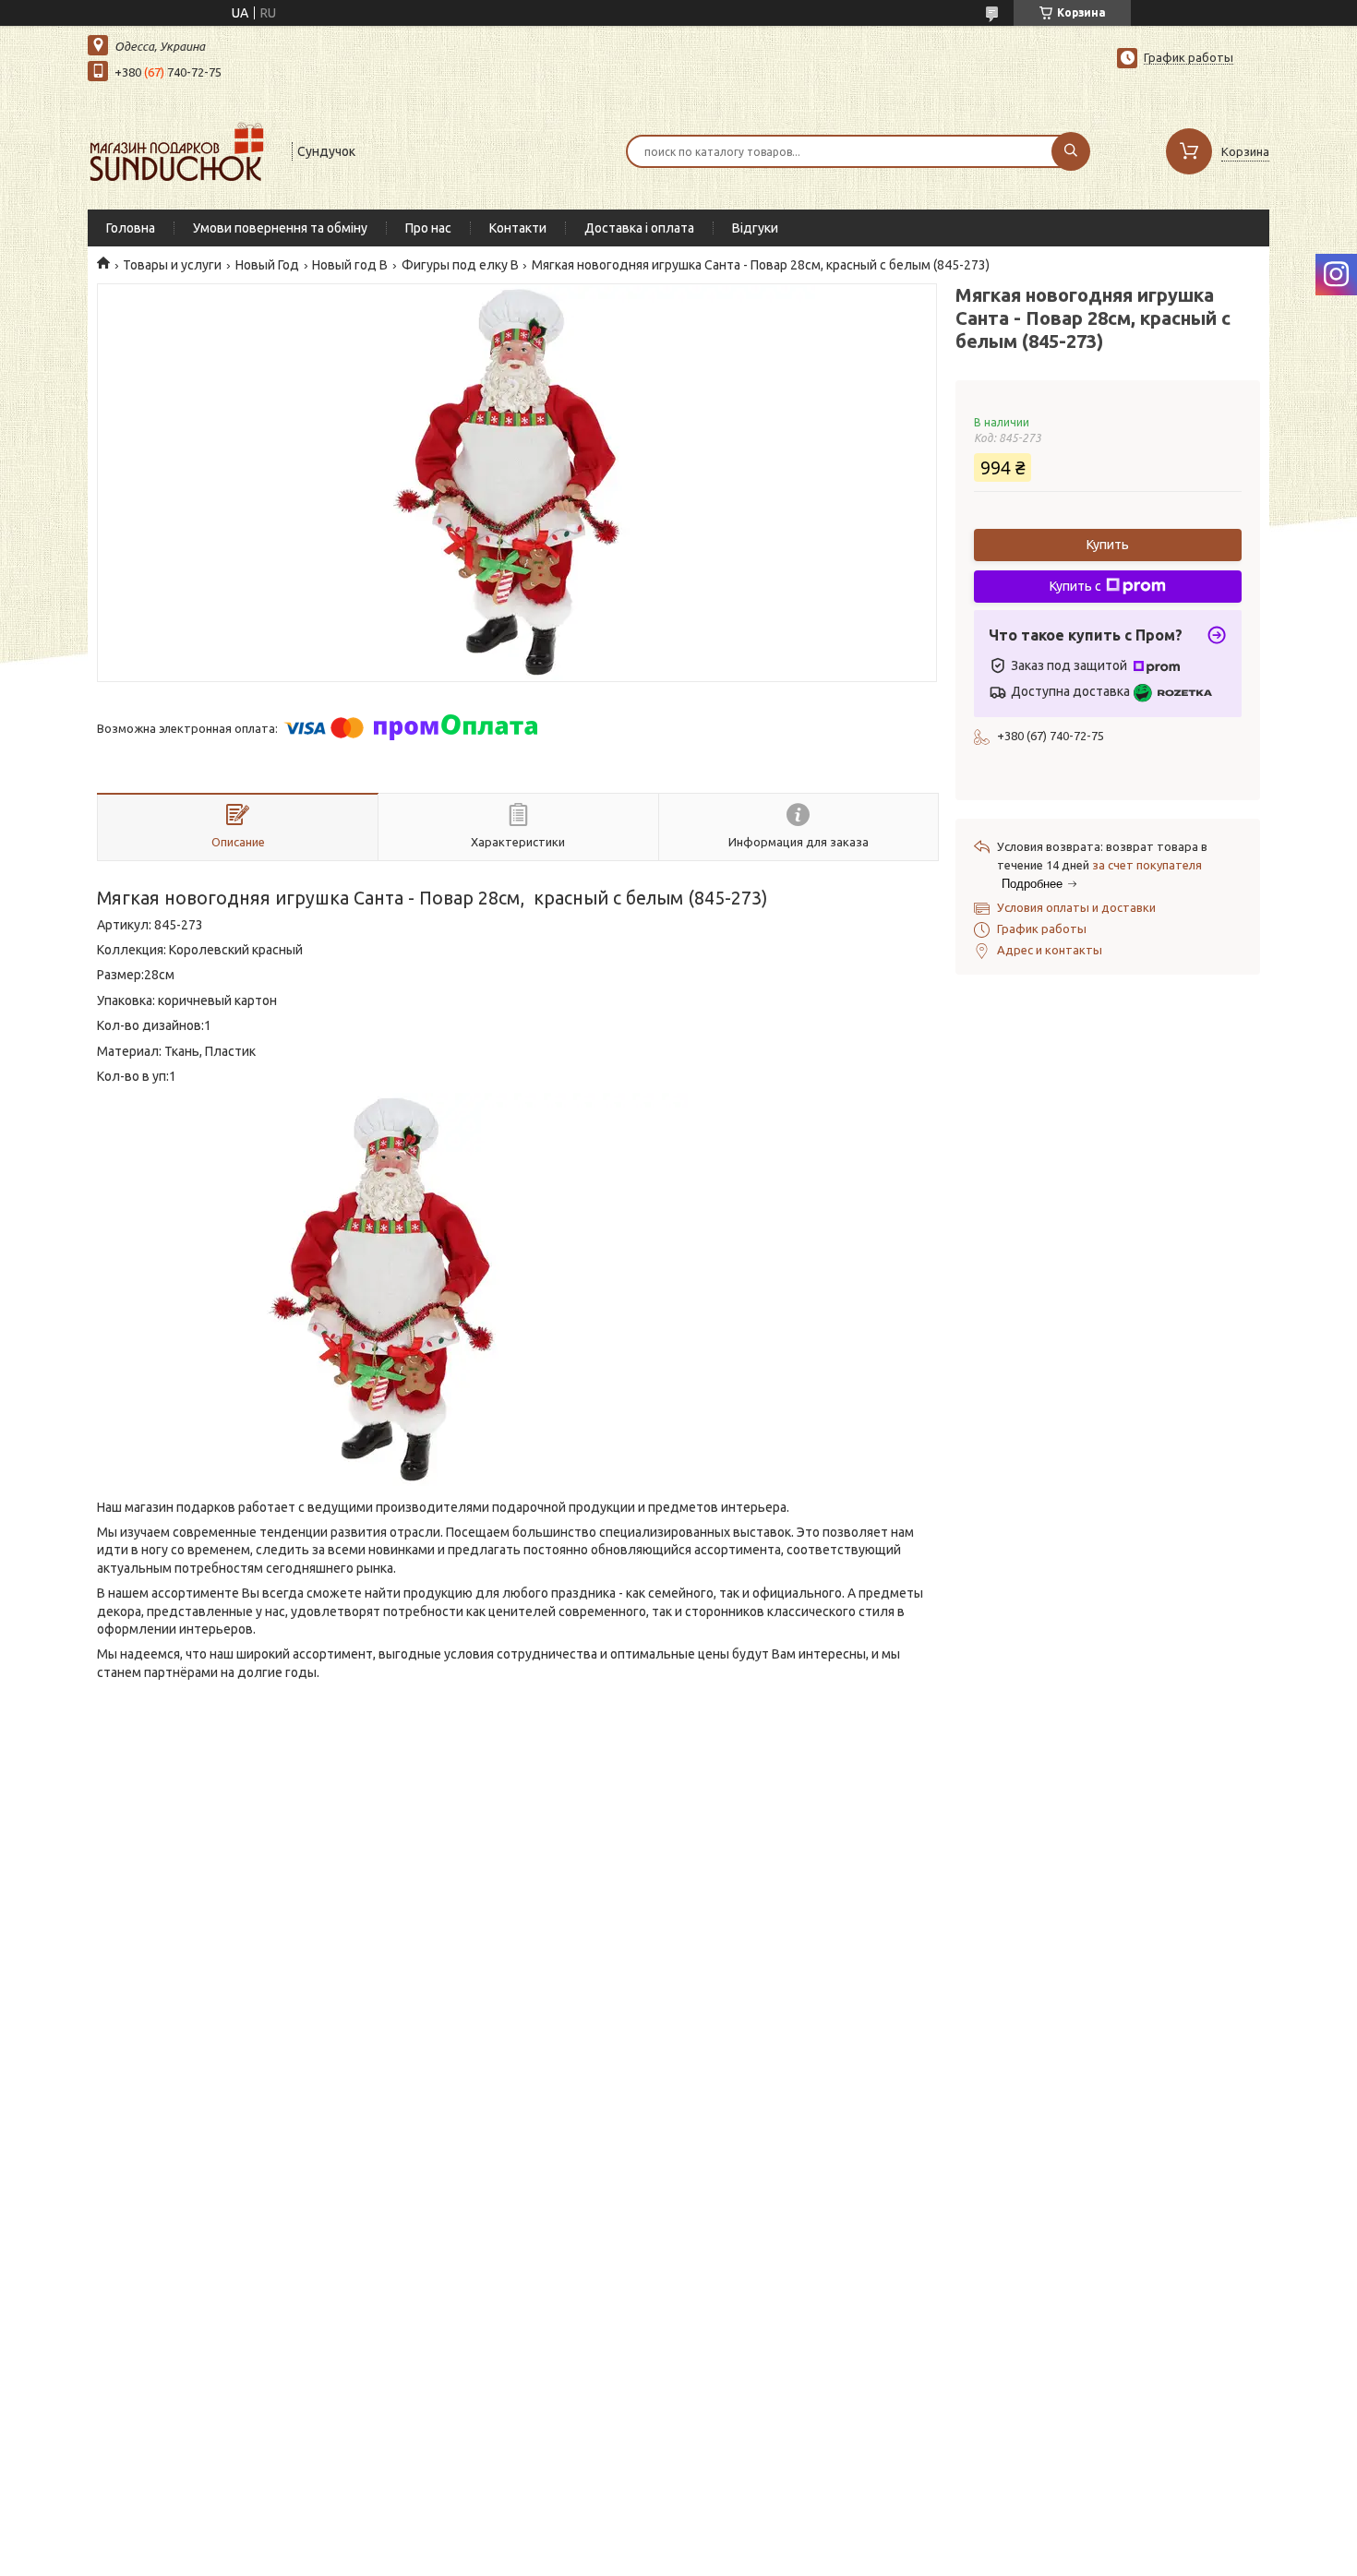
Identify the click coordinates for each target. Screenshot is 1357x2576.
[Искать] (1071, 151)
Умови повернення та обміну (280, 228)
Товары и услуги (172, 265)
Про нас (428, 228)
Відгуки (755, 228)
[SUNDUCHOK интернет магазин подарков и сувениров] (181, 150)
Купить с (1075, 586)
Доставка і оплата (639, 228)
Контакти (518, 228)
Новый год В (350, 265)
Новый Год (267, 265)
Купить (1108, 545)
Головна (131, 228)
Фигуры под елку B (460, 265)
